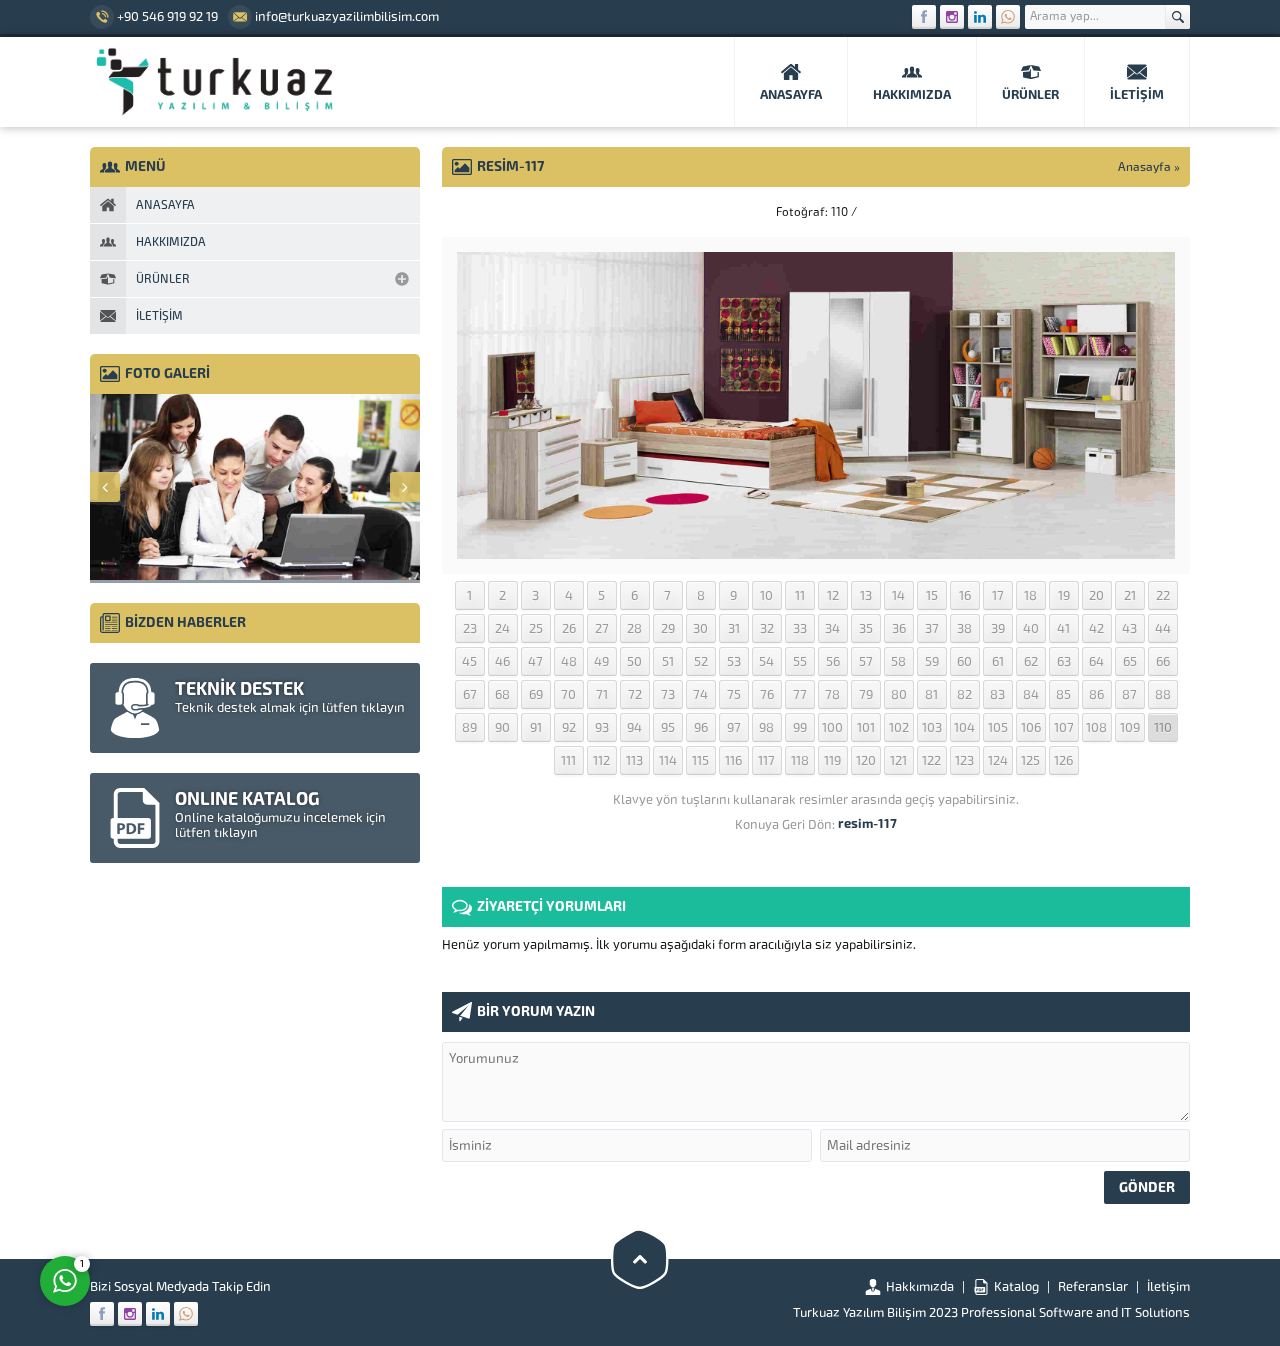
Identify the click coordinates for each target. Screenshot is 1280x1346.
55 (800, 661)
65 (1130, 661)
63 (1064, 661)
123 (964, 760)
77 (800, 694)
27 (602, 628)
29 (668, 628)
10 (766, 595)
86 (1096, 694)
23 (470, 628)
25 (536, 628)
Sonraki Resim (1140, 212)
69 (536, 694)
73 (668, 694)
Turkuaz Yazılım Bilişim (859, 1312)
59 (932, 661)
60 (964, 661)
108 (1096, 727)
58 (898, 661)
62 (1031, 661)
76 (767, 694)
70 (568, 694)
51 (668, 661)
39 (998, 628)
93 (602, 727)
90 (502, 727)
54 (766, 661)
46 (502, 661)
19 (1064, 595)
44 (1163, 628)
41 (1063, 628)
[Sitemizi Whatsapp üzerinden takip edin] (1008, 17)
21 (1130, 595)
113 (634, 760)
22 (1163, 595)
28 (634, 628)
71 (602, 694)
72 (635, 694)
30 (700, 628)
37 (932, 628)
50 (634, 661)
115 (700, 760)
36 (899, 628)
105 (998, 727)
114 (668, 760)
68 (502, 694)
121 (898, 760)
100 (832, 727)
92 (569, 727)
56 (833, 661)
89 (469, 727)
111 (568, 760)
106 (1031, 727)
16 (965, 595)
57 (866, 661)
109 (1130, 727)
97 (734, 727)
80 (899, 694)
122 (931, 760)
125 (1030, 760)
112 (601, 760)
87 (1129, 694)
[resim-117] (816, 551)
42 (1096, 628)
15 (932, 595)
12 (833, 595)
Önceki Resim (492, 212)
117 (766, 760)
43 (1129, 628)
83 (997, 694)
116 (733, 760)
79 (866, 694)
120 (866, 760)
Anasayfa (1144, 167)
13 (866, 595)
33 (800, 628)
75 (734, 694)
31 (734, 628)
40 (1031, 628)
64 (1096, 661)
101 (866, 727)
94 (634, 727)
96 (701, 727)
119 (832, 760)
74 (700, 694)
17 (998, 595)
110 (1163, 727)
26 (569, 628)
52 (701, 661)
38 (964, 628)
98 (766, 727)
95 (668, 727)
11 (800, 595)
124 (998, 760)
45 (469, 661)
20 (1096, 595)
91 (536, 727)
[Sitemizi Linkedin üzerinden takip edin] (980, 17)
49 (601, 661)
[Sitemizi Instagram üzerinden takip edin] (952, 17)
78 (832, 694)
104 (964, 727)
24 (502, 628)
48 (569, 661)
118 (800, 760)
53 (734, 661)
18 (1030, 595)
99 (800, 727)
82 (964, 694)
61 (998, 661)
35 (866, 628)
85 (1063, 694)
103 (932, 727)
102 (899, 727)
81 (931, 694)
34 (832, 628)
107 (1064, 727)
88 (1163, 694)
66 (1163, 661)
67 (470, 694)
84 (1031, 694)
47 (535, 661)
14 (898, 595)
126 (1063, 760)
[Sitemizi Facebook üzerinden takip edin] (924, 17)
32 (767, 628)
